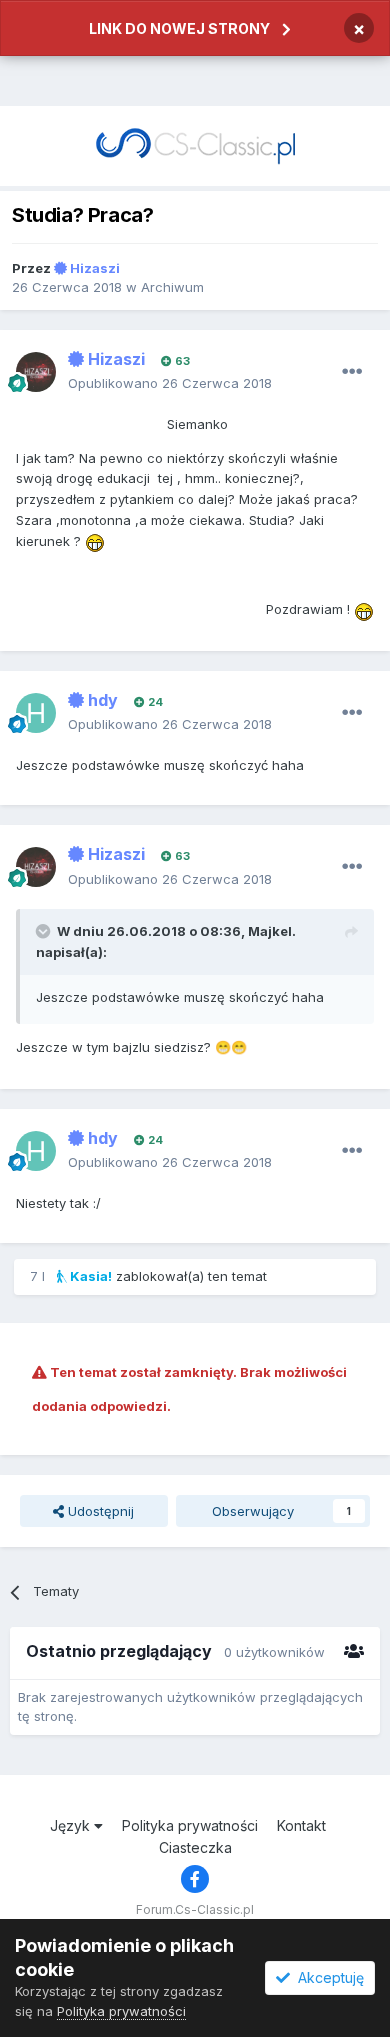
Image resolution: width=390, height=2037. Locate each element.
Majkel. (272, 931)
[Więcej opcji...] (352, 372)
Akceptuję (327, 1977)
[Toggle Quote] (45, 931)
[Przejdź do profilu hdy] (36, 713)
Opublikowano (170, 383)
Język (72, 1825)
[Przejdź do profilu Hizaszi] (36, 372)
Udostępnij (99, 1511)
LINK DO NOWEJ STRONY (179, 28)
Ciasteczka (195, 1847)
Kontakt (301, 1825)
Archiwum (172, 287)
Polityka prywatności (190, 1825)
